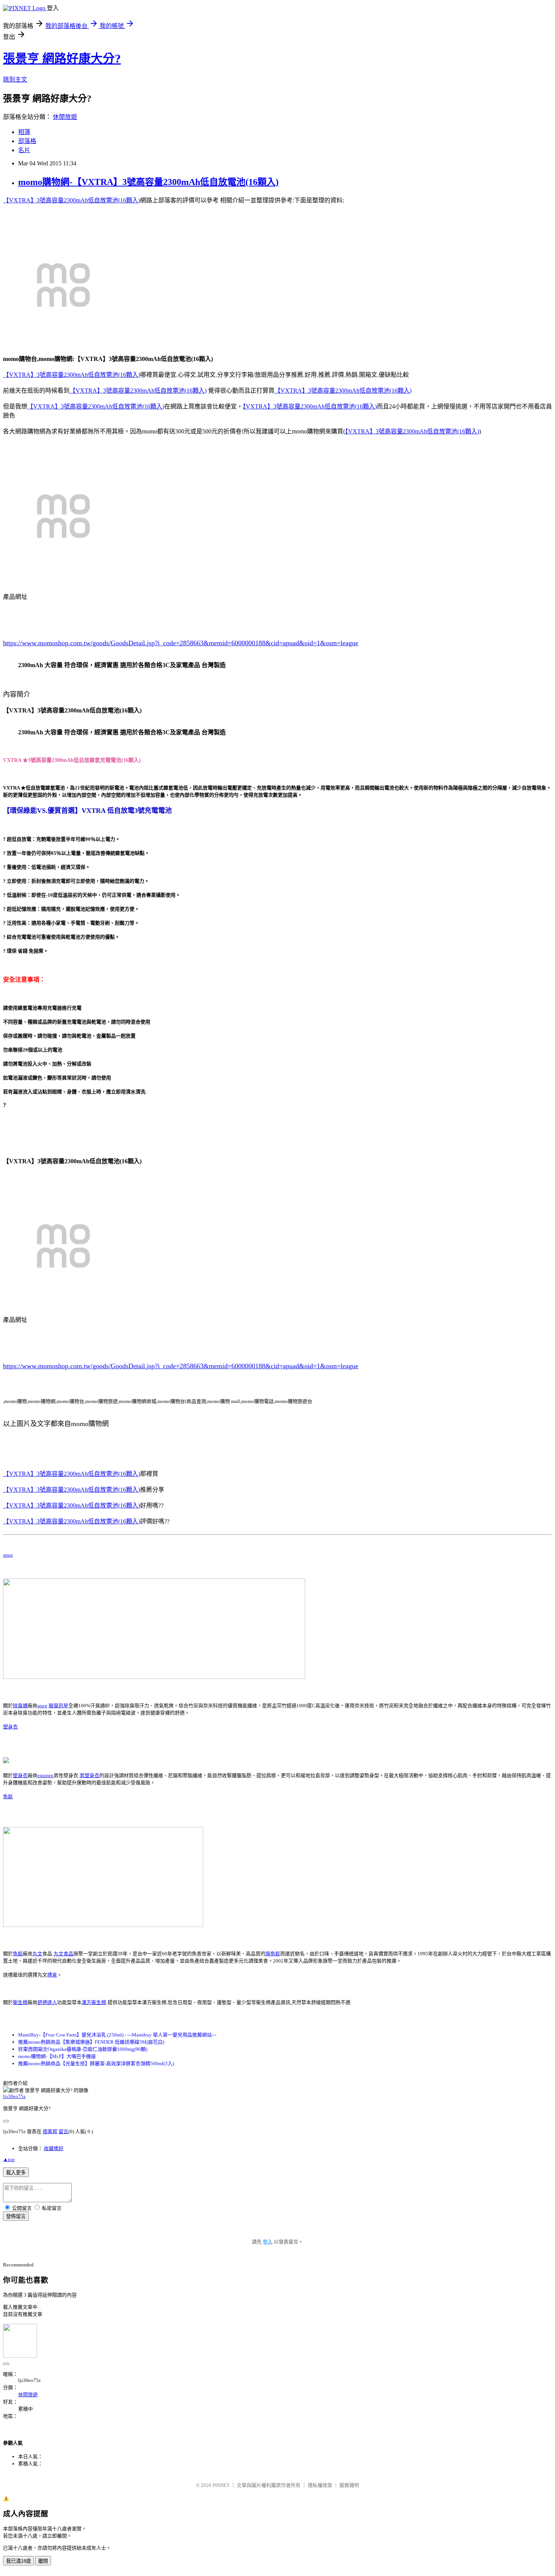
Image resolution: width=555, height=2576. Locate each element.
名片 (24, 150)
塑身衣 (10, 1727)
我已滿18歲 (18, 2561)
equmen (45, 1775)
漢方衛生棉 (94, 2002)
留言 (63, 2131)
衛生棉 (20, 2002)
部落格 (27, 141)
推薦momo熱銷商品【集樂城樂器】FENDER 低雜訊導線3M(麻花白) (91, 2042)
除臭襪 (20, 1706)
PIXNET (221, 2485)
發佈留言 (16, 2216)
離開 (43, 2561)
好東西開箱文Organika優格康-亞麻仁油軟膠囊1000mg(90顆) (83, 2049)
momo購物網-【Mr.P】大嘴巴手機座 (57, 2056)
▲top (9, 2159)
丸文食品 (63, 1954)
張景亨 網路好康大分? (62, 59)
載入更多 (16, 2173)
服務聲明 (349, 2485)
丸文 (37, 1954)
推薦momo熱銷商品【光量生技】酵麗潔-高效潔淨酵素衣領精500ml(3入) (96, 2063)
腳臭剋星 (59, 1706)
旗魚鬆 (273, 1954)
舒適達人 (47, 2002)
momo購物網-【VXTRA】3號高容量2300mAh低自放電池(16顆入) (148, 182)
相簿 (24, 132)
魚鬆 (8, 1797)
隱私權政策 (320, 2485)
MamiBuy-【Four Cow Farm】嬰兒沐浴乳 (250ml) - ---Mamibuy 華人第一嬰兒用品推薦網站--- (117, 2035)
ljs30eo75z (14, 2096)
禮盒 (52, 1975)
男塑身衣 (89, 1775)
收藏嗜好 (54, 2148)
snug (8, 1555)
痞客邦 (50, 2131)
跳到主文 (15, 79)
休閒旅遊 (65, 117)
